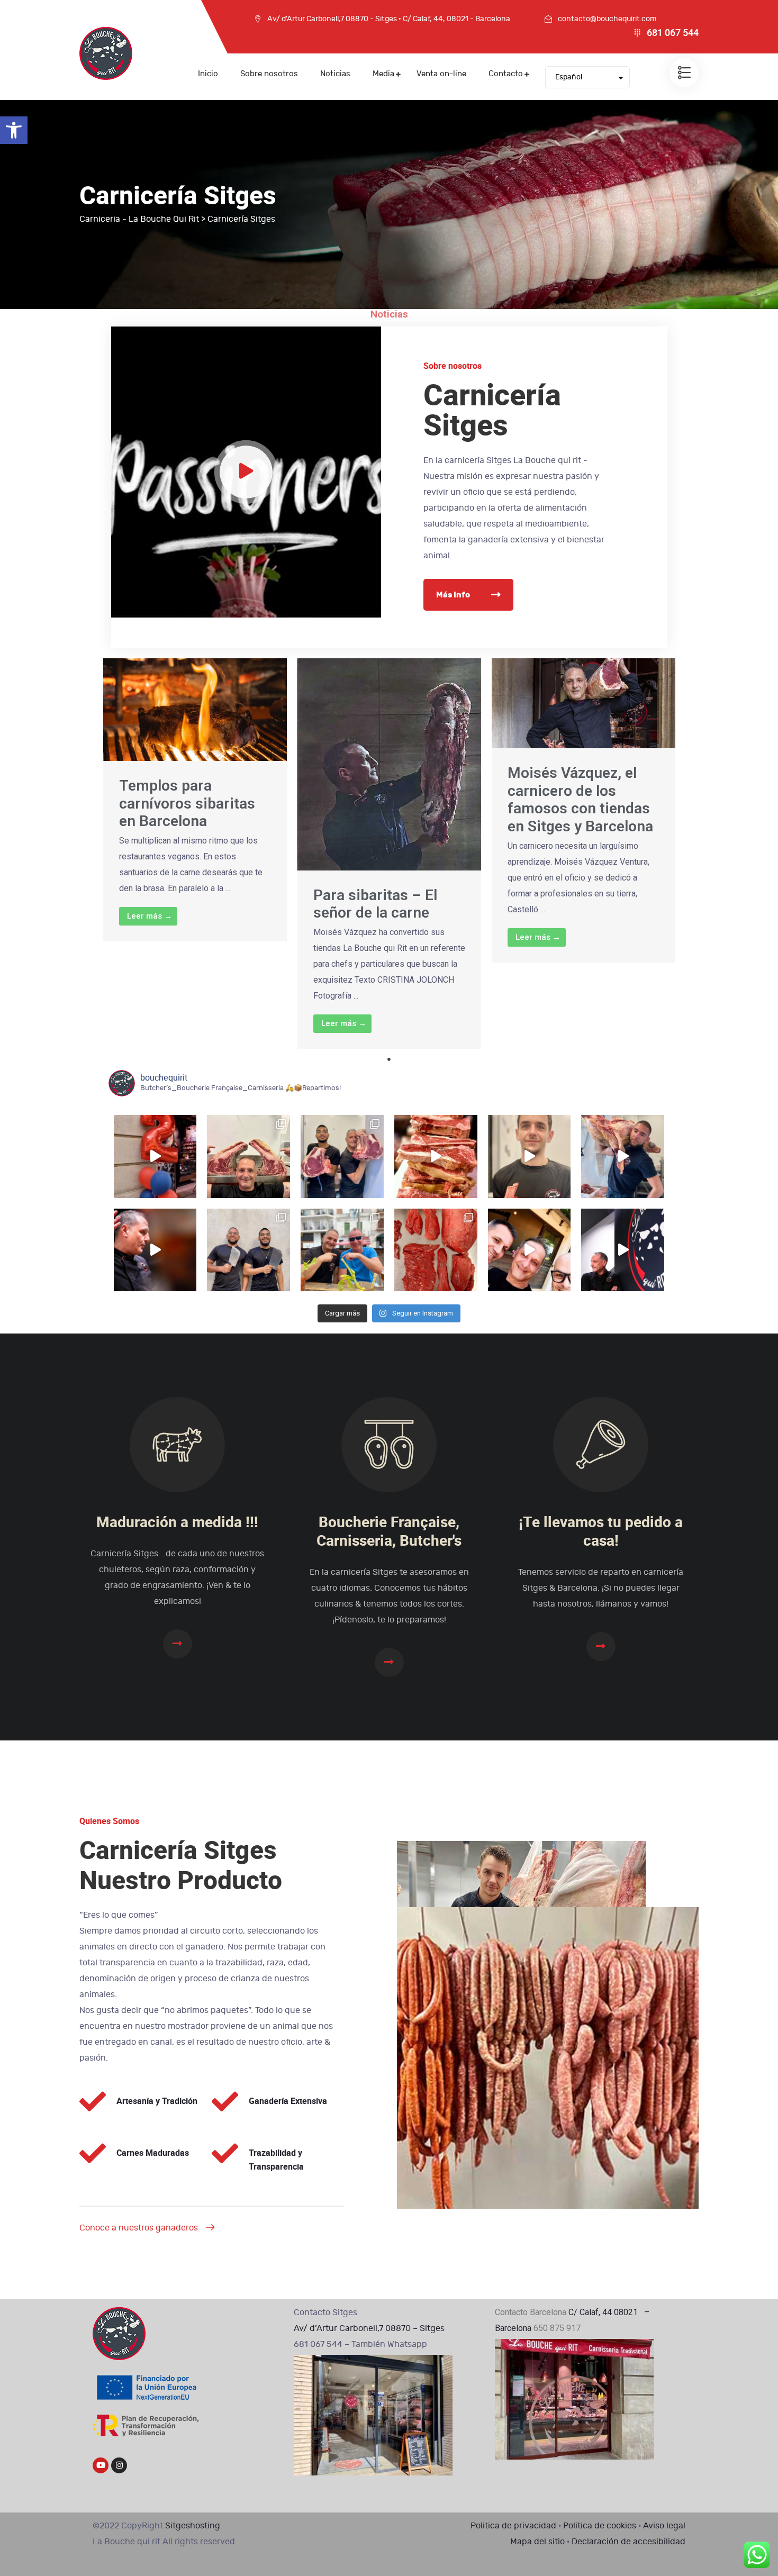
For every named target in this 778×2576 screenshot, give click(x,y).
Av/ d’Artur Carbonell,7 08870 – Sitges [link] (369, 2328)
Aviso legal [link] (664, 2526)
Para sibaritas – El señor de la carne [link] (375, 904)
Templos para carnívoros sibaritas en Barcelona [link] (187, 803)
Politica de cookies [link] (600, 2526)
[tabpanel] (195, 800)
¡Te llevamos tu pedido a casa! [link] (601, 1532)
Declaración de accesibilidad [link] (628, 2542)
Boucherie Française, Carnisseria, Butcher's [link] (389, 1532)
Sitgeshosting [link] (193, 2526)
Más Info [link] (453, 595)
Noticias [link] (335, 74)
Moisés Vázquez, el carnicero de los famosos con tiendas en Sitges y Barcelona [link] (580, 800)
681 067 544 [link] (673, 33)
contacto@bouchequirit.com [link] (607, 19)
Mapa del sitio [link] (537, 2542)
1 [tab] (389, 1059)
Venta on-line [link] (441, 74)
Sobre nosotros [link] (269, 74)
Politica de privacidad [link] (513, 2526)
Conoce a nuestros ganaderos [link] (139, 2228)
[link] (14, 130)
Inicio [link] (208, 74)
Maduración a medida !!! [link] (177, 1523)
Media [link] (383, 74)
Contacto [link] (506, 74)
